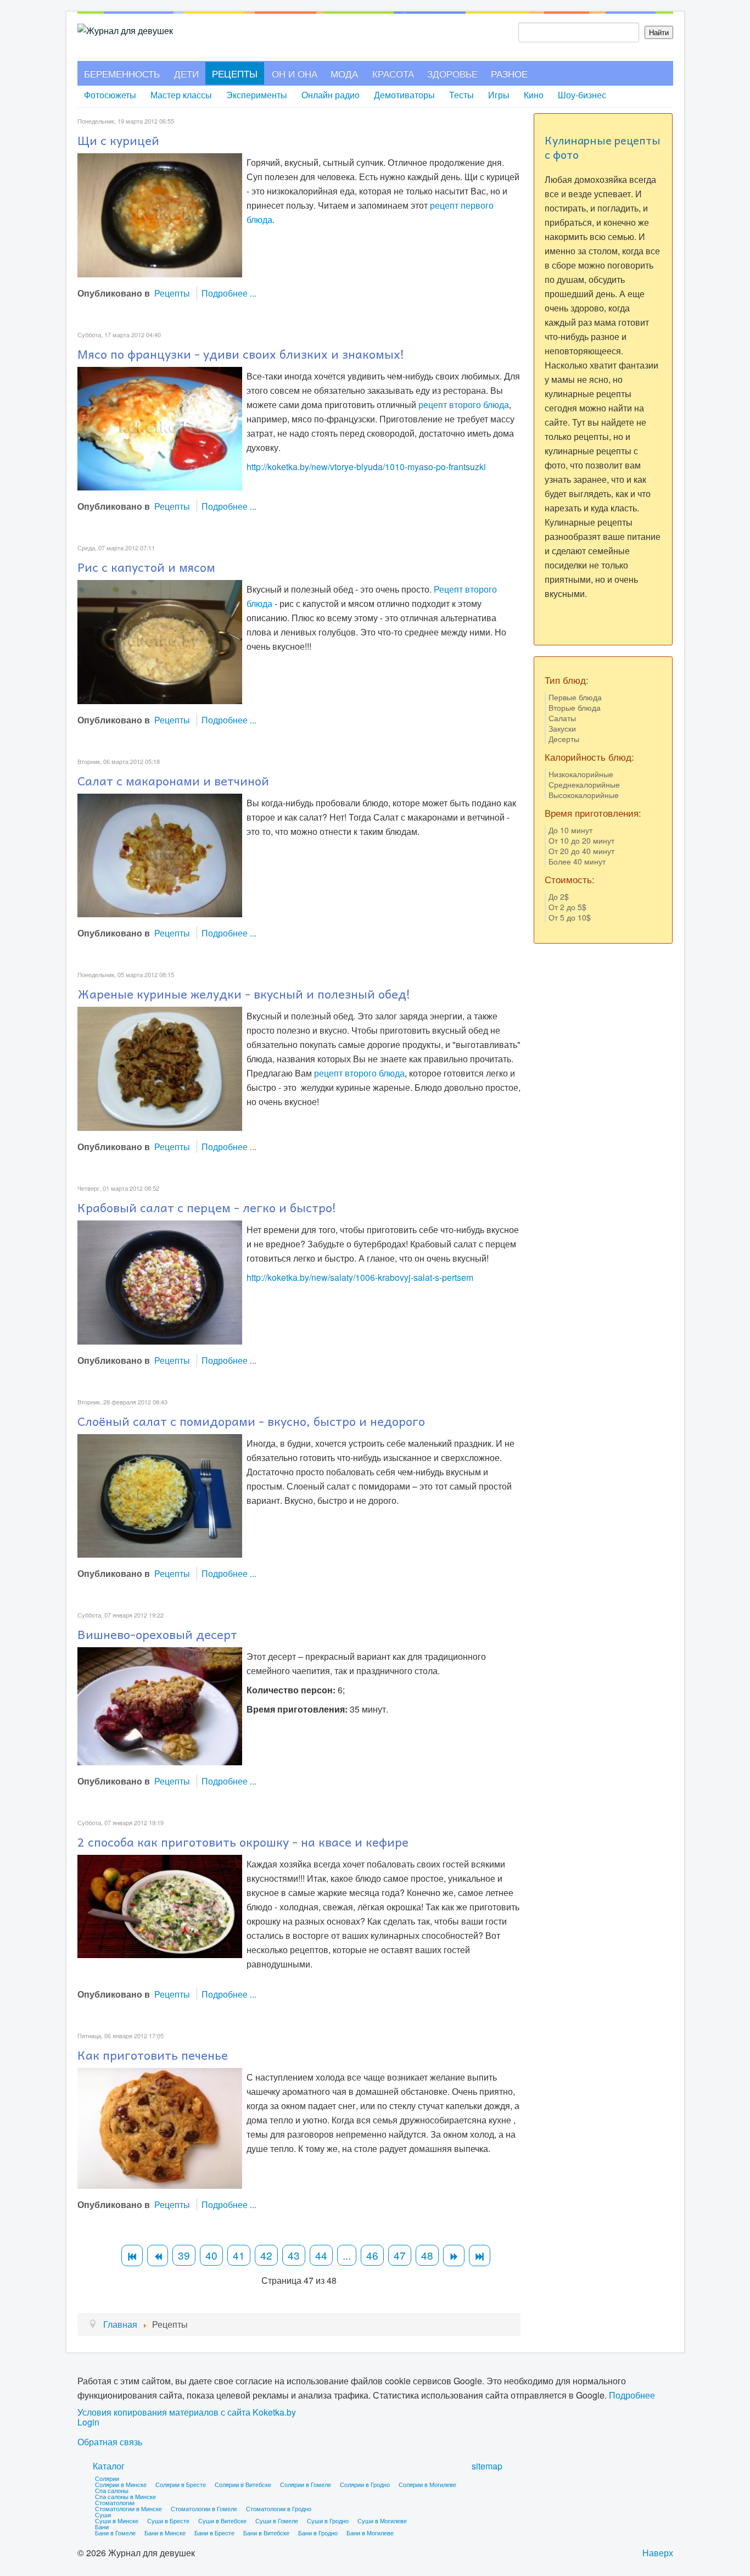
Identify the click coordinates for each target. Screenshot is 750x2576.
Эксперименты (257, 95)
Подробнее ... (229, 293)
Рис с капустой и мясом (146, 567)
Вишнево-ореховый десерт (157, 1634)
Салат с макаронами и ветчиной (173, 780)
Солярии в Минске (121, 2484)
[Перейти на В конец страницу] (480, 2256)
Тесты (461, 95)
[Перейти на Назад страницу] (158, 2256)
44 (321, 2255)
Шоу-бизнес (582, 95)
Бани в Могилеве (370, 2533)
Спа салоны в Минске (125, 2496)
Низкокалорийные (581, 774)
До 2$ (559, 896)
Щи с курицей (118, 140)
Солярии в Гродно (365, 2484)
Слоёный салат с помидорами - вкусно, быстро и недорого (251, 1421)
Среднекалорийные (584, 784)
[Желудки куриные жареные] (160, 1067)
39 (184, 2255)
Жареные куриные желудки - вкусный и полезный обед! (244, 994)
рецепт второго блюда (464, 405)
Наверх (658, 2553)
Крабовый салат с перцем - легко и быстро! (207, 1207)
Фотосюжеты (110, 95)
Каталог (109, 2466)
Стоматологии (115, 2502)
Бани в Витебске (266, 2533)
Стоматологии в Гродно (279, 2508)
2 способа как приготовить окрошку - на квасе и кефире (243, 1842)
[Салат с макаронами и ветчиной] (160, 854)
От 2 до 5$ (567, 907)
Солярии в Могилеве (427, 2484)
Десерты (564, 739)
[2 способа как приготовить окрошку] (160, 1905)
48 (427, 2255)
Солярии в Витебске (243, 2484)
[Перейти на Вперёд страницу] (454, 2256)
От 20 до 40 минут (581, 851)
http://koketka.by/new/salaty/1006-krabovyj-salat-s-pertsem (360, 1277)
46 (372, 2255)
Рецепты (235, 73)
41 (239, 2255)
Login (88, 2422)
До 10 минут (570, 830)
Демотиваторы (404, 95)
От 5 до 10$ (570, 917)
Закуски (562, 728)
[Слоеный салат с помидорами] (160, 1495)
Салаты (562, 718)
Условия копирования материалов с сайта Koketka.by (187, 2412)
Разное (509, 73)
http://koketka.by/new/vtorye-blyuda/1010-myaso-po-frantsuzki (366, 467)
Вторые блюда (575, 707)
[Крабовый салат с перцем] (160, 1281)
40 (211, 2255)
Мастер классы (181, 95)
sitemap (487, 2466)
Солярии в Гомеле (306, 2484)
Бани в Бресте (214, 2533)
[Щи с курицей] (160, 214)
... (347, 2255)
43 (294, 2255)
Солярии (107, 2478)
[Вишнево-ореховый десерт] (160, 1705)
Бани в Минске (165, 2533)
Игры (499, 95)
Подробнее (632, 2395)
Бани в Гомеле (115, 2533)
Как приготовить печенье (153, 2055)
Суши (103, 2514)
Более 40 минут (577, 861)
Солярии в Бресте (181, 2484)
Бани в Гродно (318, 2533)
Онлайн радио (331, 95)
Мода (344, 73)
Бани (102, 2527)
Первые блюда (575, 697)
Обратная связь (110, 2442)
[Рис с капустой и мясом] (160, 641)
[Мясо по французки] (160, 428)
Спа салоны (112, 2490)
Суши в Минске (117, 2521)
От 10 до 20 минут (581, 840)
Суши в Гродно (328, 2521)
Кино (534, 95)
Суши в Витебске (222, 2521)
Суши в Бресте (168, 2521)
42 (266, 2255)
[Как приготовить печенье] (160, 2127)
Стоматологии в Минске (128, 2508)
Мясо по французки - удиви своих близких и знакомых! (241, 354)
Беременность (122, 73)
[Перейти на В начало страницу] (132, 2256)
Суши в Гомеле (277, 2521)
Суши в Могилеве (382, 2521)
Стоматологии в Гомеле (204, 2508)
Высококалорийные (584, 795)
